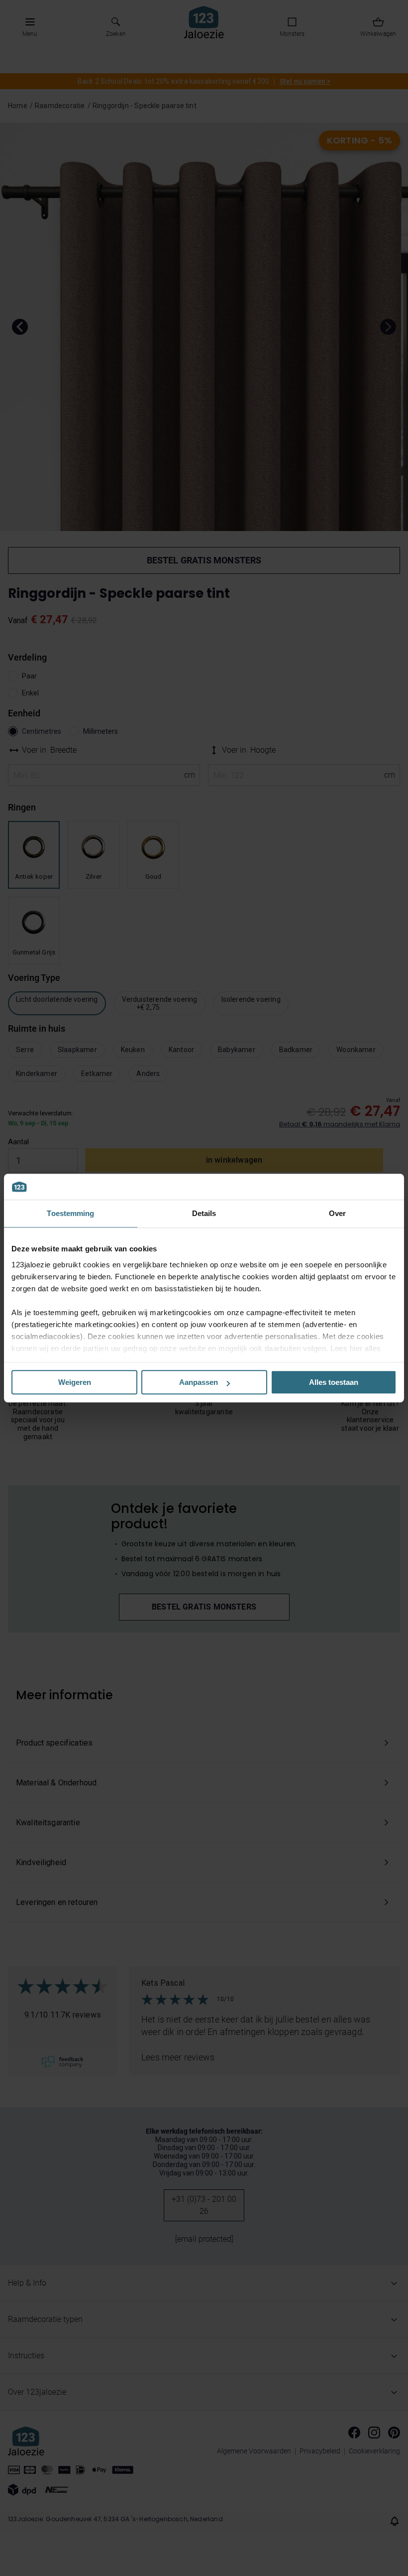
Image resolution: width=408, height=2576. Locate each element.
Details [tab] (204, 1213)
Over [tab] (337, 1213)
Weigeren (75, 1382)
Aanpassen (199, 1382)
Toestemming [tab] (70, 1213)
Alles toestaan (334, 1382)
